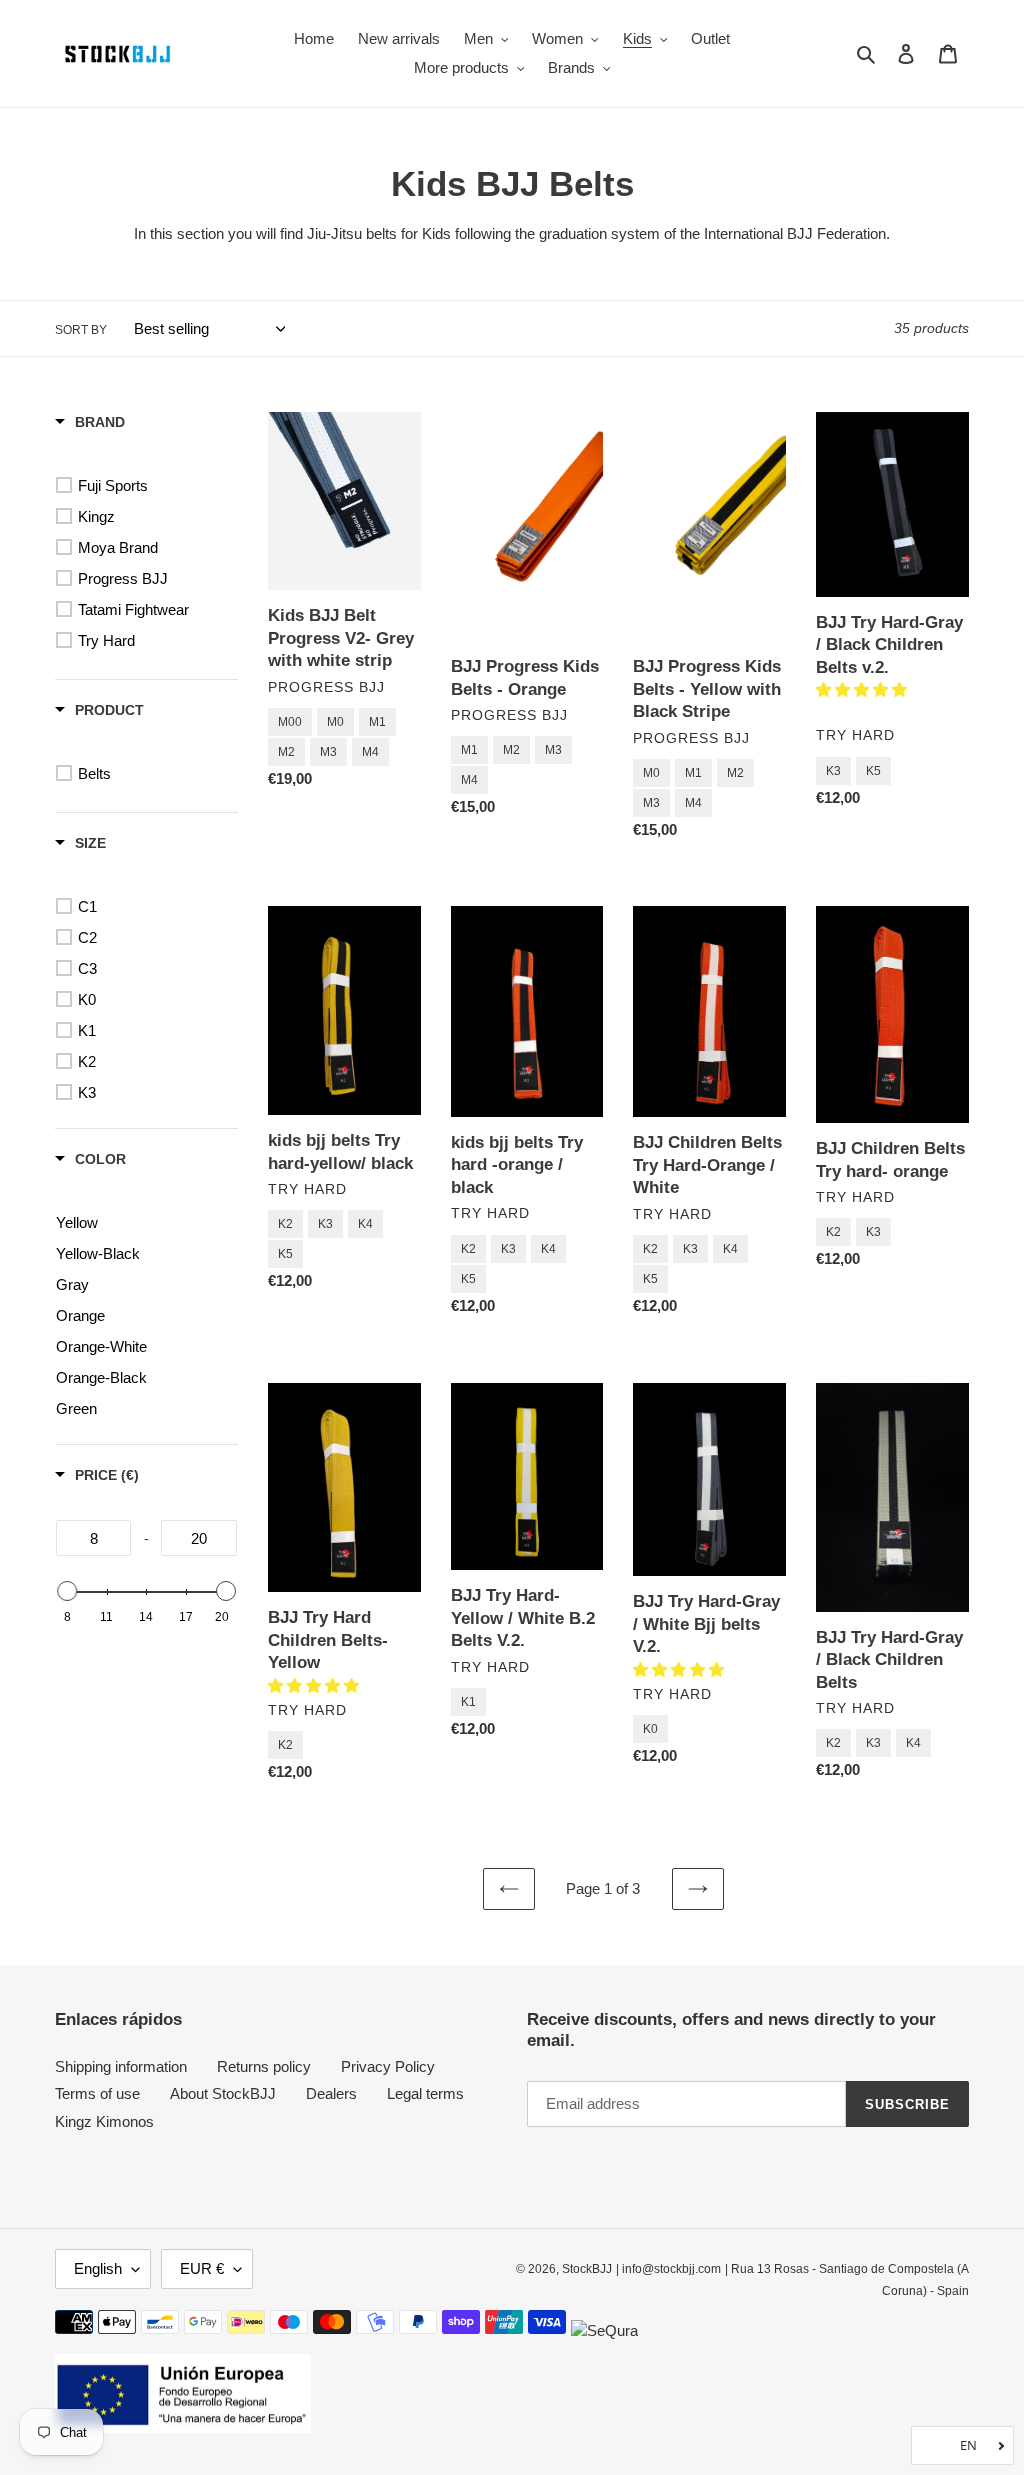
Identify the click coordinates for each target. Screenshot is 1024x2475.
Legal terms (425, 2093)
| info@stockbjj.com (668, 2269)
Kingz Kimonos (104, 2121)
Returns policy (264, 2066)
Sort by (81, 330)
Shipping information (121, 2066)
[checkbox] (150, 486)
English (98, 2268)
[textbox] (93, 1538)
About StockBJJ (223, 2093)
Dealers (331, 2093)
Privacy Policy (388, 2066)
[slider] (67, 1591)
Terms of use (97, 2093)
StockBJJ (587, 2269)
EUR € (202, 2268)
